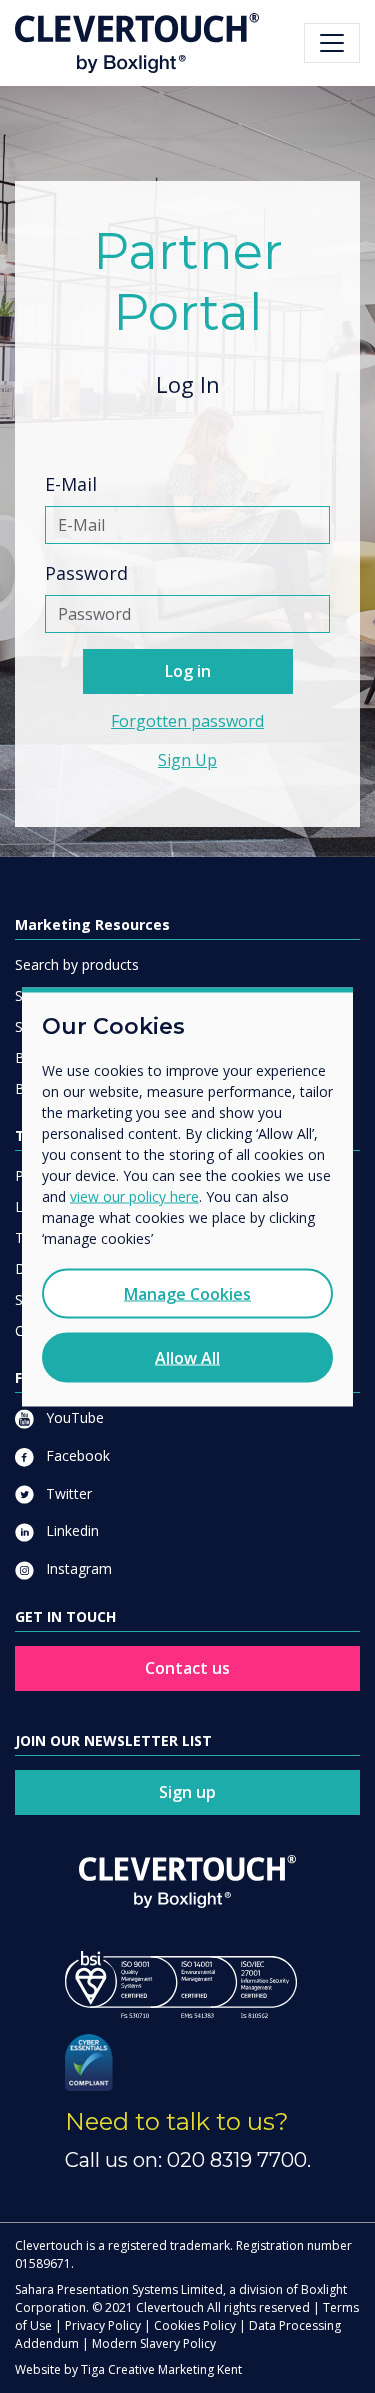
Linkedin (70, 1530)
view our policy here (134, 1195)
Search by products (77, 964)
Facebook (76, 1455)
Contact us (187, 1668)
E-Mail (71, 484)
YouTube (73, 1417)
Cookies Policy (195, 2325)
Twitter (67, 1493)
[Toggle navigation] (332, 43)
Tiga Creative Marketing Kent (161, 2369)
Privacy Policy (103, 2325)
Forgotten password (187, 721)
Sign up (187, 1792)
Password (86, 573)
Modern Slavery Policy (154, 2343)
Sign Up (187, 760)
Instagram (77, 1568)
